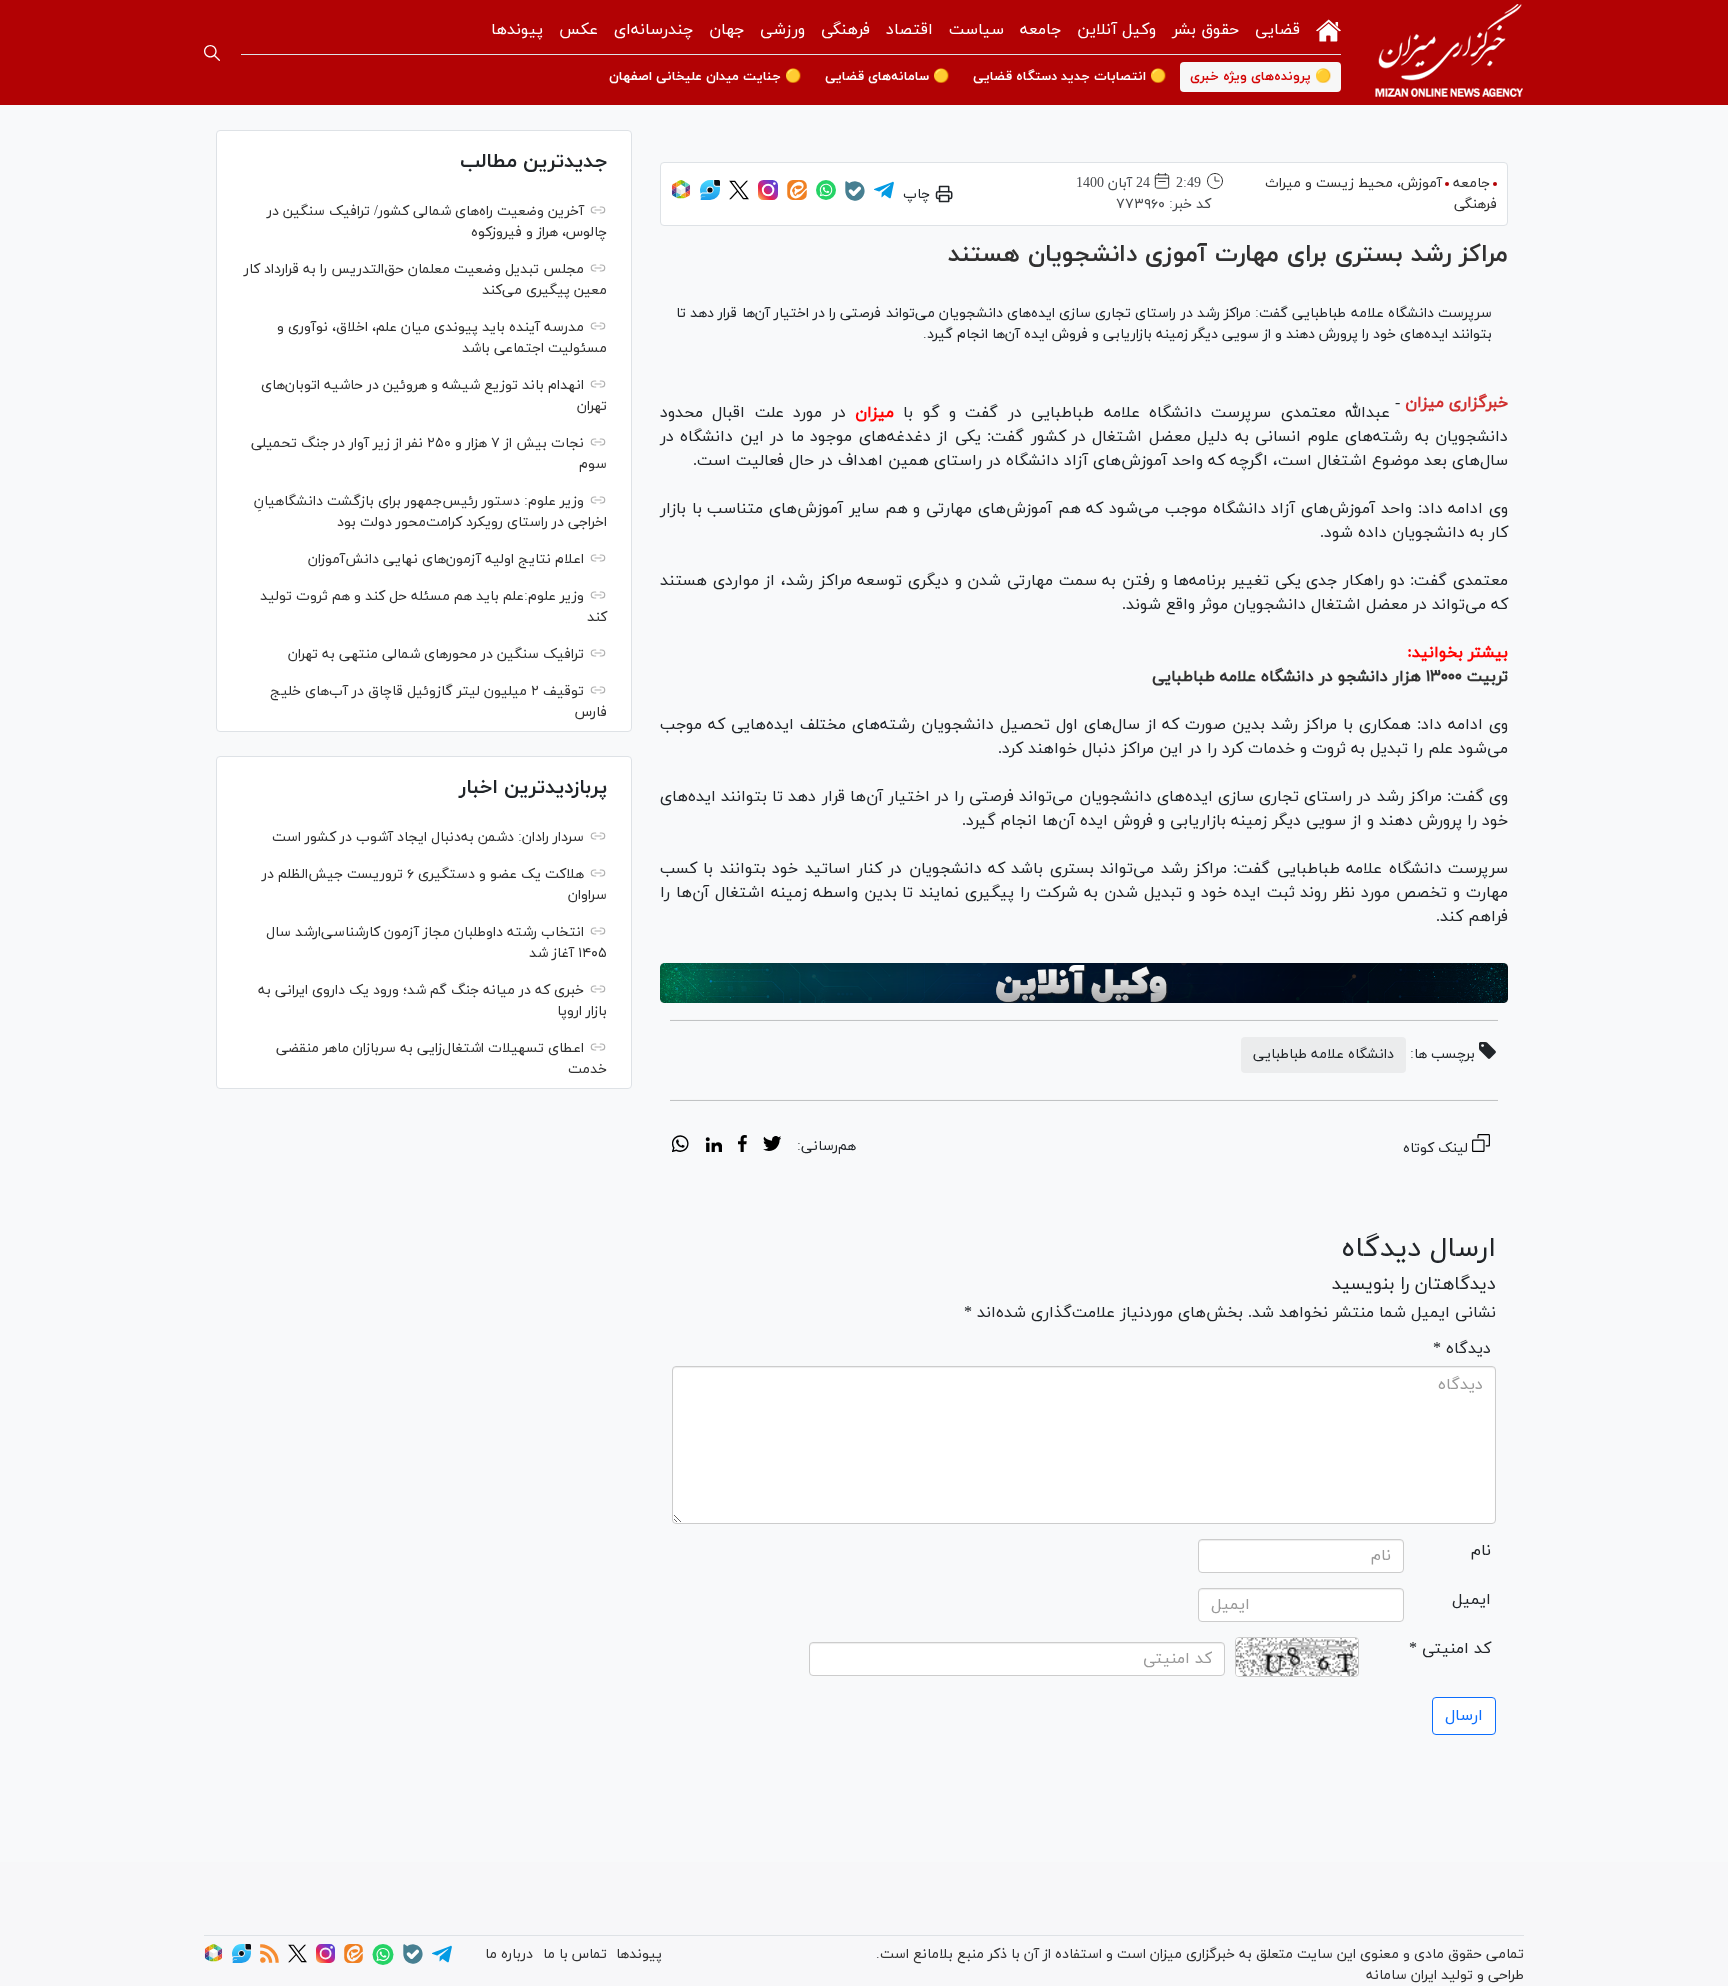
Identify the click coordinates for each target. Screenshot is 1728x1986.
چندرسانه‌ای (653, 30)
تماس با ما (575, 1954)
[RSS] (269, 1959)
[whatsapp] (680, 1147)
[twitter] (772, 1147)
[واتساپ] (826, 196)
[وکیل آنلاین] (1084, 983)
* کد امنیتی (1450, 1649)
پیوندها (517, 30)
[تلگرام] (884, 196)
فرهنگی (845, 30)
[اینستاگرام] (768, 196)
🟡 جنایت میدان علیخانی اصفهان (705, 77)
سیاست (976, 30)
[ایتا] (797, 196)
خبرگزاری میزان (1456, 403)
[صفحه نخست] (1328, 28)
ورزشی (782, 30)
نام (1481, 1551)
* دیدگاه (1462, 1349)
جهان (726, 30)
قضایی (1277, 30)
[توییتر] (739, 196)
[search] (212, 53)
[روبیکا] (681, 196)
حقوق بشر (1205, 30)
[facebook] (742, 1147)
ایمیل (1471, 1600)
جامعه (1040, 30)
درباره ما (509, 1954)
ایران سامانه (1401, 1975)
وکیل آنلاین (1116, 30)
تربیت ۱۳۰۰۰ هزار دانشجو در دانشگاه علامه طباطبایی (1330, 677)
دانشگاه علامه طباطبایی (1323, 1054)
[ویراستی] (710, 196)
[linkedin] (713, 1147)
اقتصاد (909, 30)
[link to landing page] (1449, 52)
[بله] (855, 197)
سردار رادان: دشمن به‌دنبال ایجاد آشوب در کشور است (428, 837)
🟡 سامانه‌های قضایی (887, 77)
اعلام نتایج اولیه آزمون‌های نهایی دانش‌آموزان (446, 559)
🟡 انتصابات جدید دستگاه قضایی (1069, 77)
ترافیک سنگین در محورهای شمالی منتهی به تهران (436, 654)
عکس (578, 30)
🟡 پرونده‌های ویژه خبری (1260, 77)
